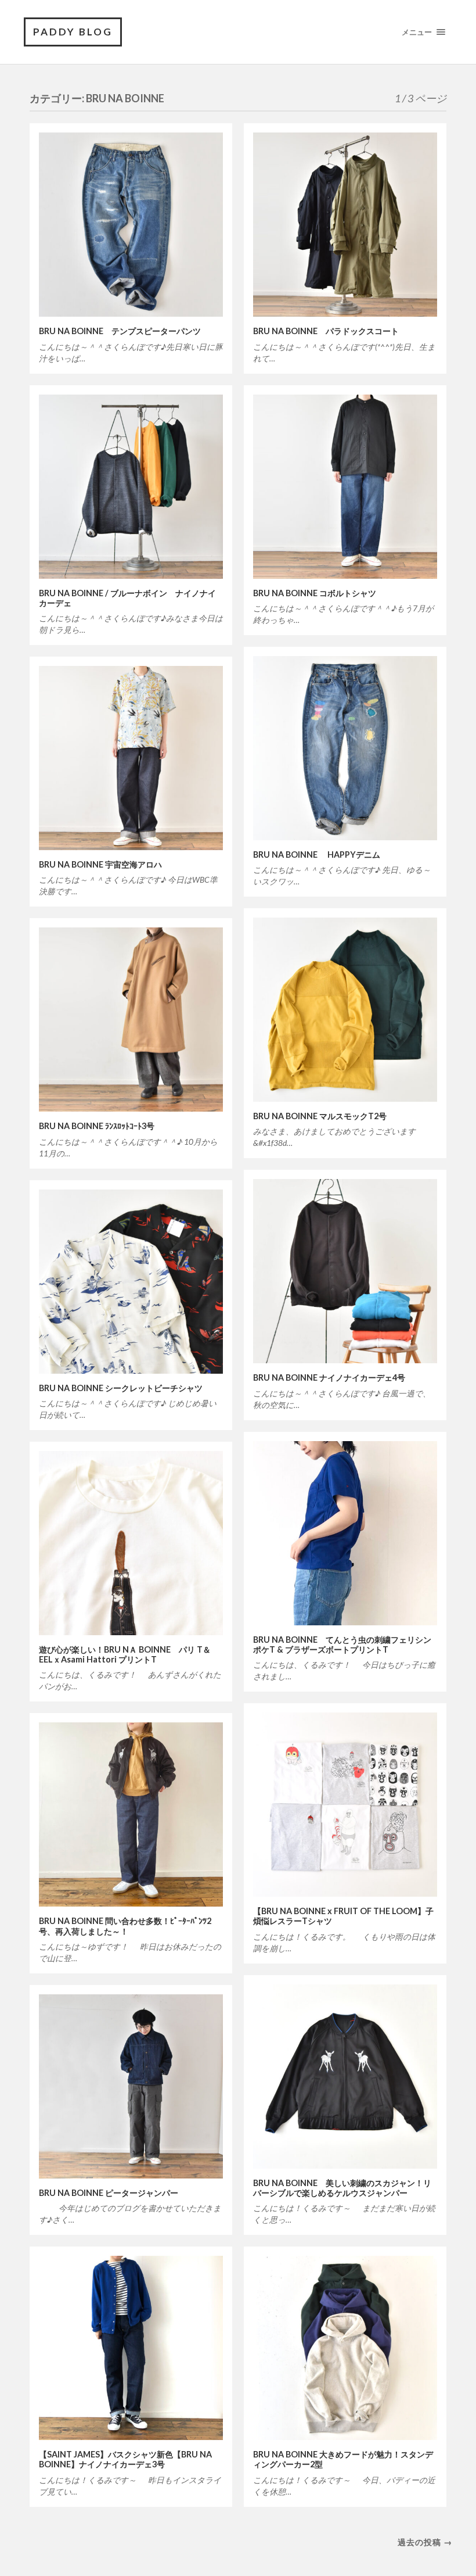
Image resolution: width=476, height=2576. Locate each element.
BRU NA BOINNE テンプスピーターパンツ (120, 331)
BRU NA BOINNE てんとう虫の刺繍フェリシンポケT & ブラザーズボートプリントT (342, 1645)
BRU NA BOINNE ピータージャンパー (109, 2193)
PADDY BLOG (73, 32)
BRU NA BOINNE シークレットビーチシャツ (121, 1388)
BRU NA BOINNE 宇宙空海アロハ (100, 864)
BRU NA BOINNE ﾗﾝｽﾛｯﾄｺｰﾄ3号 (97, 1126)
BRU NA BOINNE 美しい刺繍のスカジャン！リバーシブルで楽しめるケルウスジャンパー (342, 2188)
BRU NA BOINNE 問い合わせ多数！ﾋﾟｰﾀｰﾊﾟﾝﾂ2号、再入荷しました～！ (125, 1926)
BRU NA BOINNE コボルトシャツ (315, 593)
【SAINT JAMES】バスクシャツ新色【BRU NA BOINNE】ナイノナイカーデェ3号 (125, 2459)
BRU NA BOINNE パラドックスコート (330, 331)
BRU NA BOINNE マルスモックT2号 (320, 1116)
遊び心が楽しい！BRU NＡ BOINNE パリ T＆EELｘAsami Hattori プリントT (125, 1654)
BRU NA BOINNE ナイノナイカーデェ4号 (329, 1377)
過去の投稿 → (425, 2542)
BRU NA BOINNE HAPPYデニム (317, 855)
